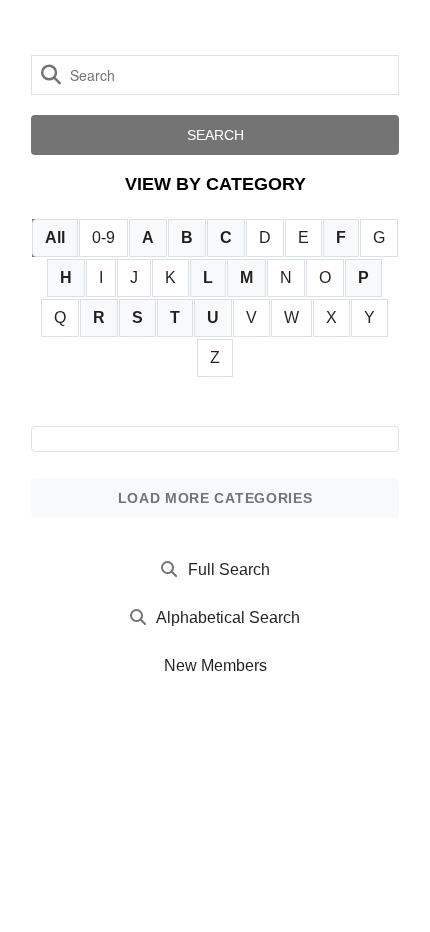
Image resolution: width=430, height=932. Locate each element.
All (55, 237)
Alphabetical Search (228, 617)
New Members (215, 665)
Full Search (229, 569)
